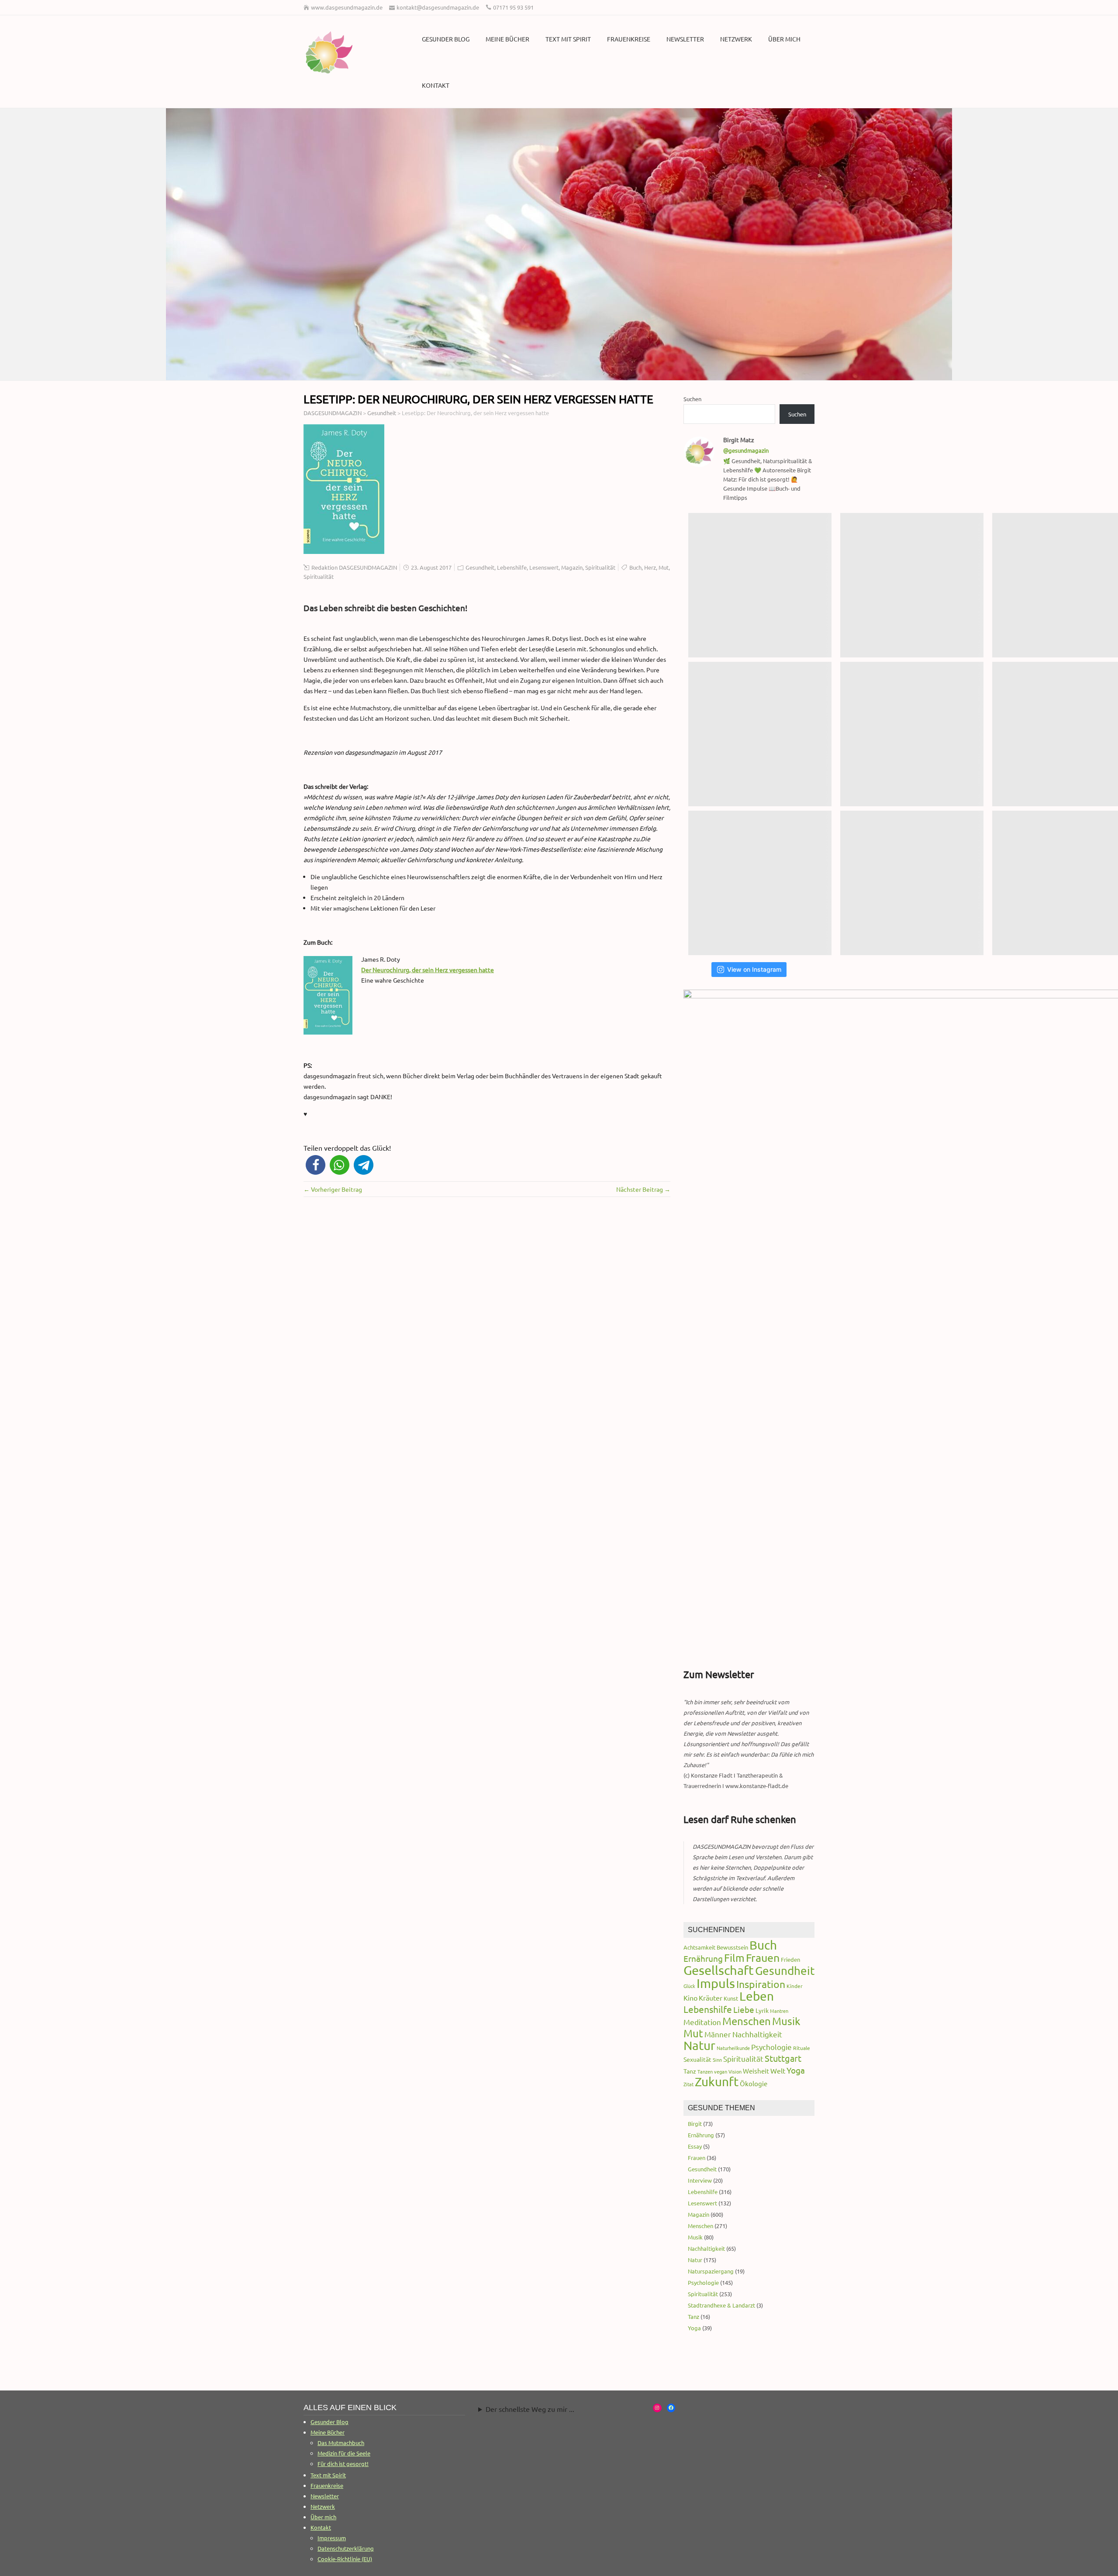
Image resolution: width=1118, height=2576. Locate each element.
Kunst (731, 1998)
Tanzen (705, 2071)
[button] (316, 1165)
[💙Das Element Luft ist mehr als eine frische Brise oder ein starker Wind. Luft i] (912, 883)
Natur (699, 2045)
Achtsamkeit (699, 1947)
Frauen (763, 1958)
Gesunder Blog (446, 39)
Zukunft (717, 2082)
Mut (664, 567)
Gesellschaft (719, 1970)
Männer (718, 2034)
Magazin (572, 567)
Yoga (796, 2070)
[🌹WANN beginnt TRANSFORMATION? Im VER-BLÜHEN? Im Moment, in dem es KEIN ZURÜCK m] (912, 734)
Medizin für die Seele (344, 2453)
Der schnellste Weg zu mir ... (530, 2409)
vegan (721, 2071)
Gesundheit (480, 567)
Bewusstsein (732, 1947)
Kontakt (436, 85)
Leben (757, 1996)
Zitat (688, 2084)
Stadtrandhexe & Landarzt (721, 2305)
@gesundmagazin (746, 450)
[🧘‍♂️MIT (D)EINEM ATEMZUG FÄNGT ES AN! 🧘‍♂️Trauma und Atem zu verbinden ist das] (760, 734)
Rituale (802, 2048)
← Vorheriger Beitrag (333, 1189)
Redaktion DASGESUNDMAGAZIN (354, 567)
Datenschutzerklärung (346, 2548)
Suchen (692, 399)
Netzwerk (736, 39)
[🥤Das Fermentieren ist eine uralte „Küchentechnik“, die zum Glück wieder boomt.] (760, 883)
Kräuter (711, 1998)
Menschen (747, 2021)
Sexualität (697, 2059)
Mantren (779, 2011)
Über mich (784, 39)
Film (734, 1958)
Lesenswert (544, 567)
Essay (695, 2146)
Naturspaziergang (711, 2271)
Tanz (690, 2071)
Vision (735, 2071)
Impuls (716, 1983)
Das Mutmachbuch (341, 2443)
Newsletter (685, 39)
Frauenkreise (629, 39)
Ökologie (754, 2083)
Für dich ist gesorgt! (343, 2464)
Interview (700, 2180)
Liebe (744, 2009)
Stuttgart (783, 2058)
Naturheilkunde (733, 2048)
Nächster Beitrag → (643, 1189)
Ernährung (703, 1958)
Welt (778, 2070)
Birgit (695, 2124)
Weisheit (756, 2071)
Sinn (717, 2060)
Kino (690, 1998)
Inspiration (761, 1984)
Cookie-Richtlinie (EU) (345, 2559)
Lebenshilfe (512, 567)
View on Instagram (754, 969)
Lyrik (762, 2010)
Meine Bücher (507, 39)
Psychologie (771, 2047)
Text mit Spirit (568, 39)
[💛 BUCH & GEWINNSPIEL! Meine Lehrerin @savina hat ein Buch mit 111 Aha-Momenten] (760, 585)
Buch (635, 567)
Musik (786, 2021)
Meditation (702, 2022)
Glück (689, 1986)
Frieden (790, 1959)
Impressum (332, 2538)
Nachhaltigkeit (757, 2034)
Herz (650, 567)
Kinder (795, 1986)
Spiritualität (600, 567)
